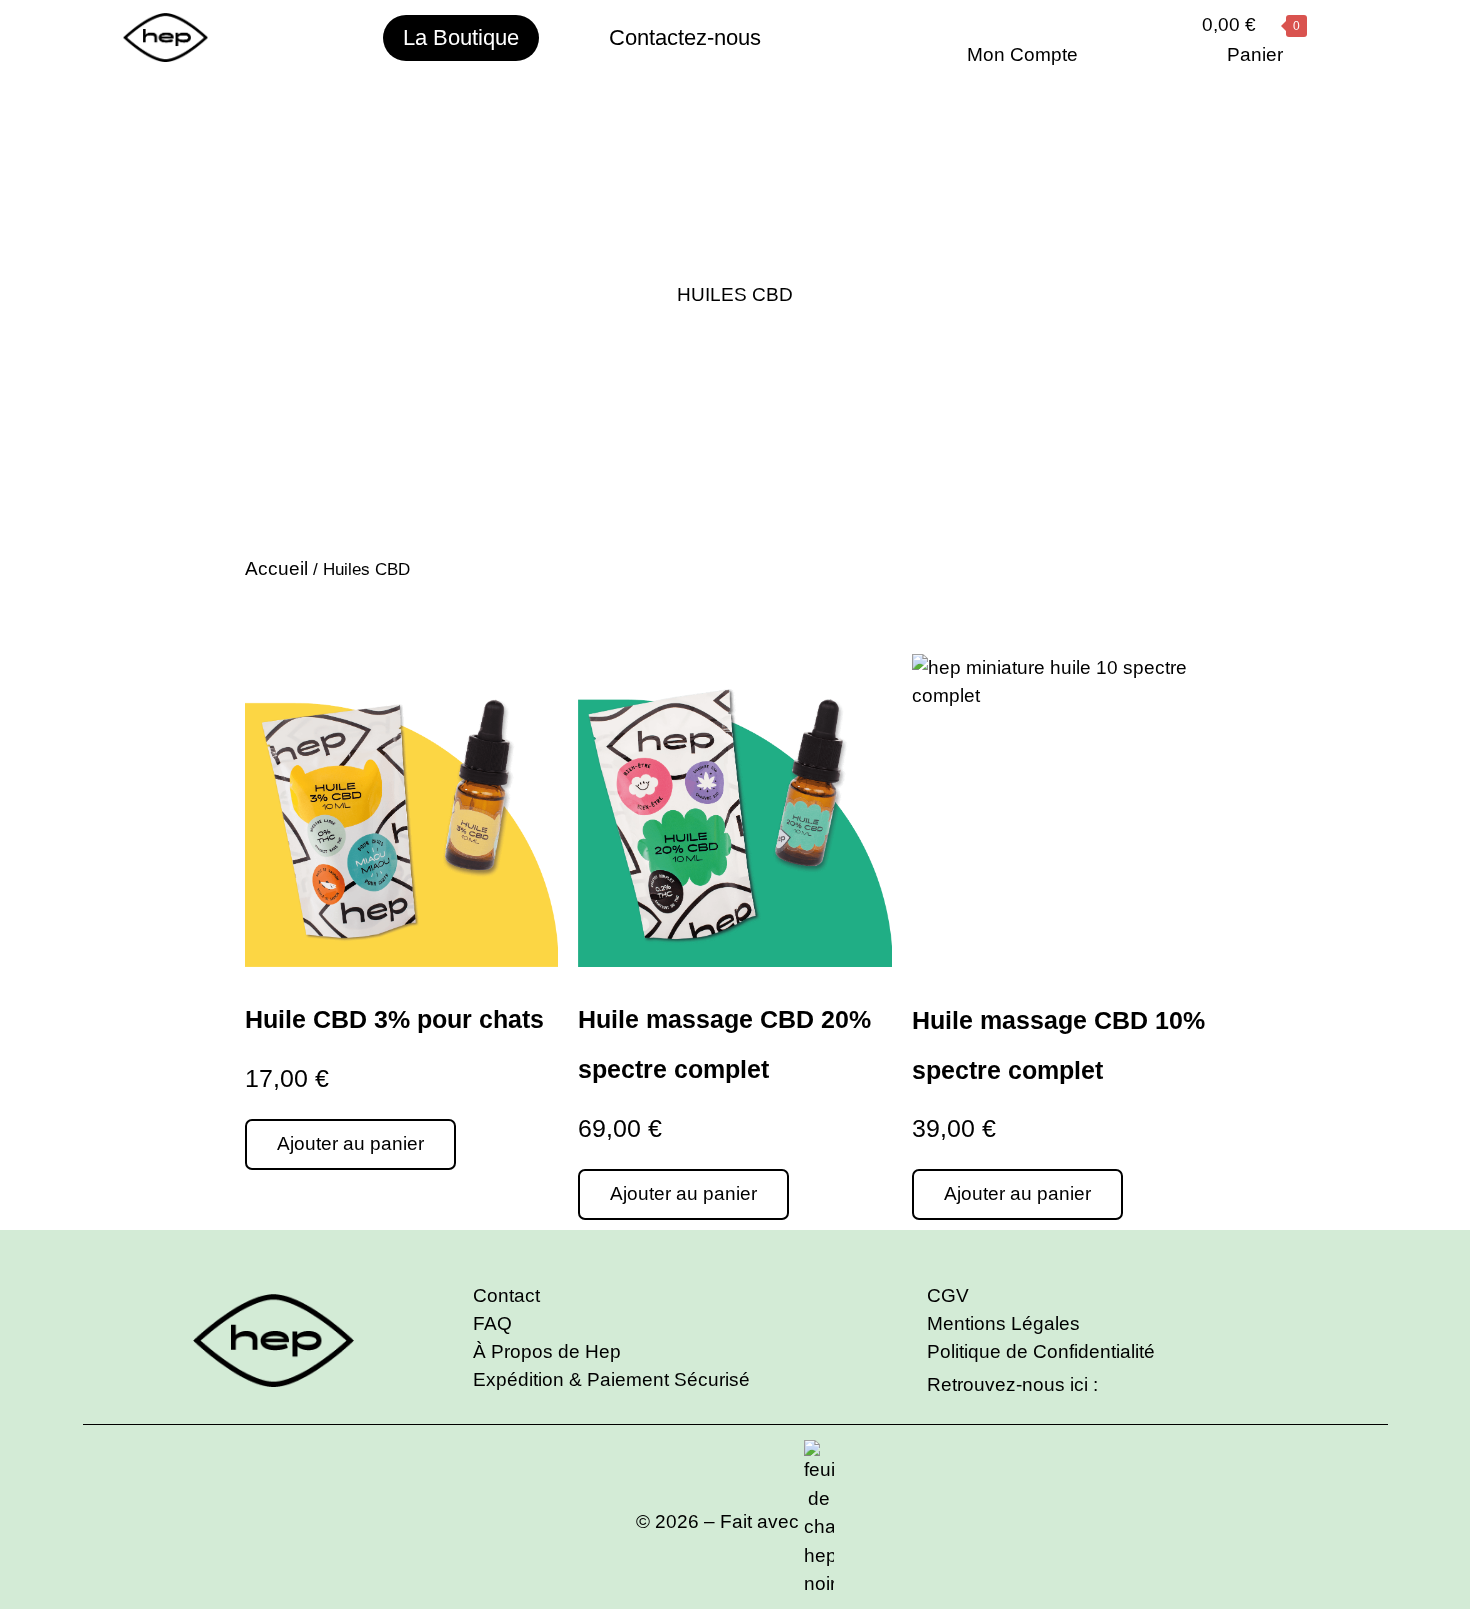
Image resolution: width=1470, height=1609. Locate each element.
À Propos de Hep (547, 1351)
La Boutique (461, 37)
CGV (948, 1295)
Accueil (276, 568)
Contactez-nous (685, 37)
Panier (1255, 54)
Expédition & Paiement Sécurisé (611, 1379)
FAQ (492, 1323)
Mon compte (1022, 54)
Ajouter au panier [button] (350, 1143)
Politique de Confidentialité (1041, 1351)
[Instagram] (1110, 1386)
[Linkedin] (1140, 1386)
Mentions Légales (1003, 1323)
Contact (506, 1295)
